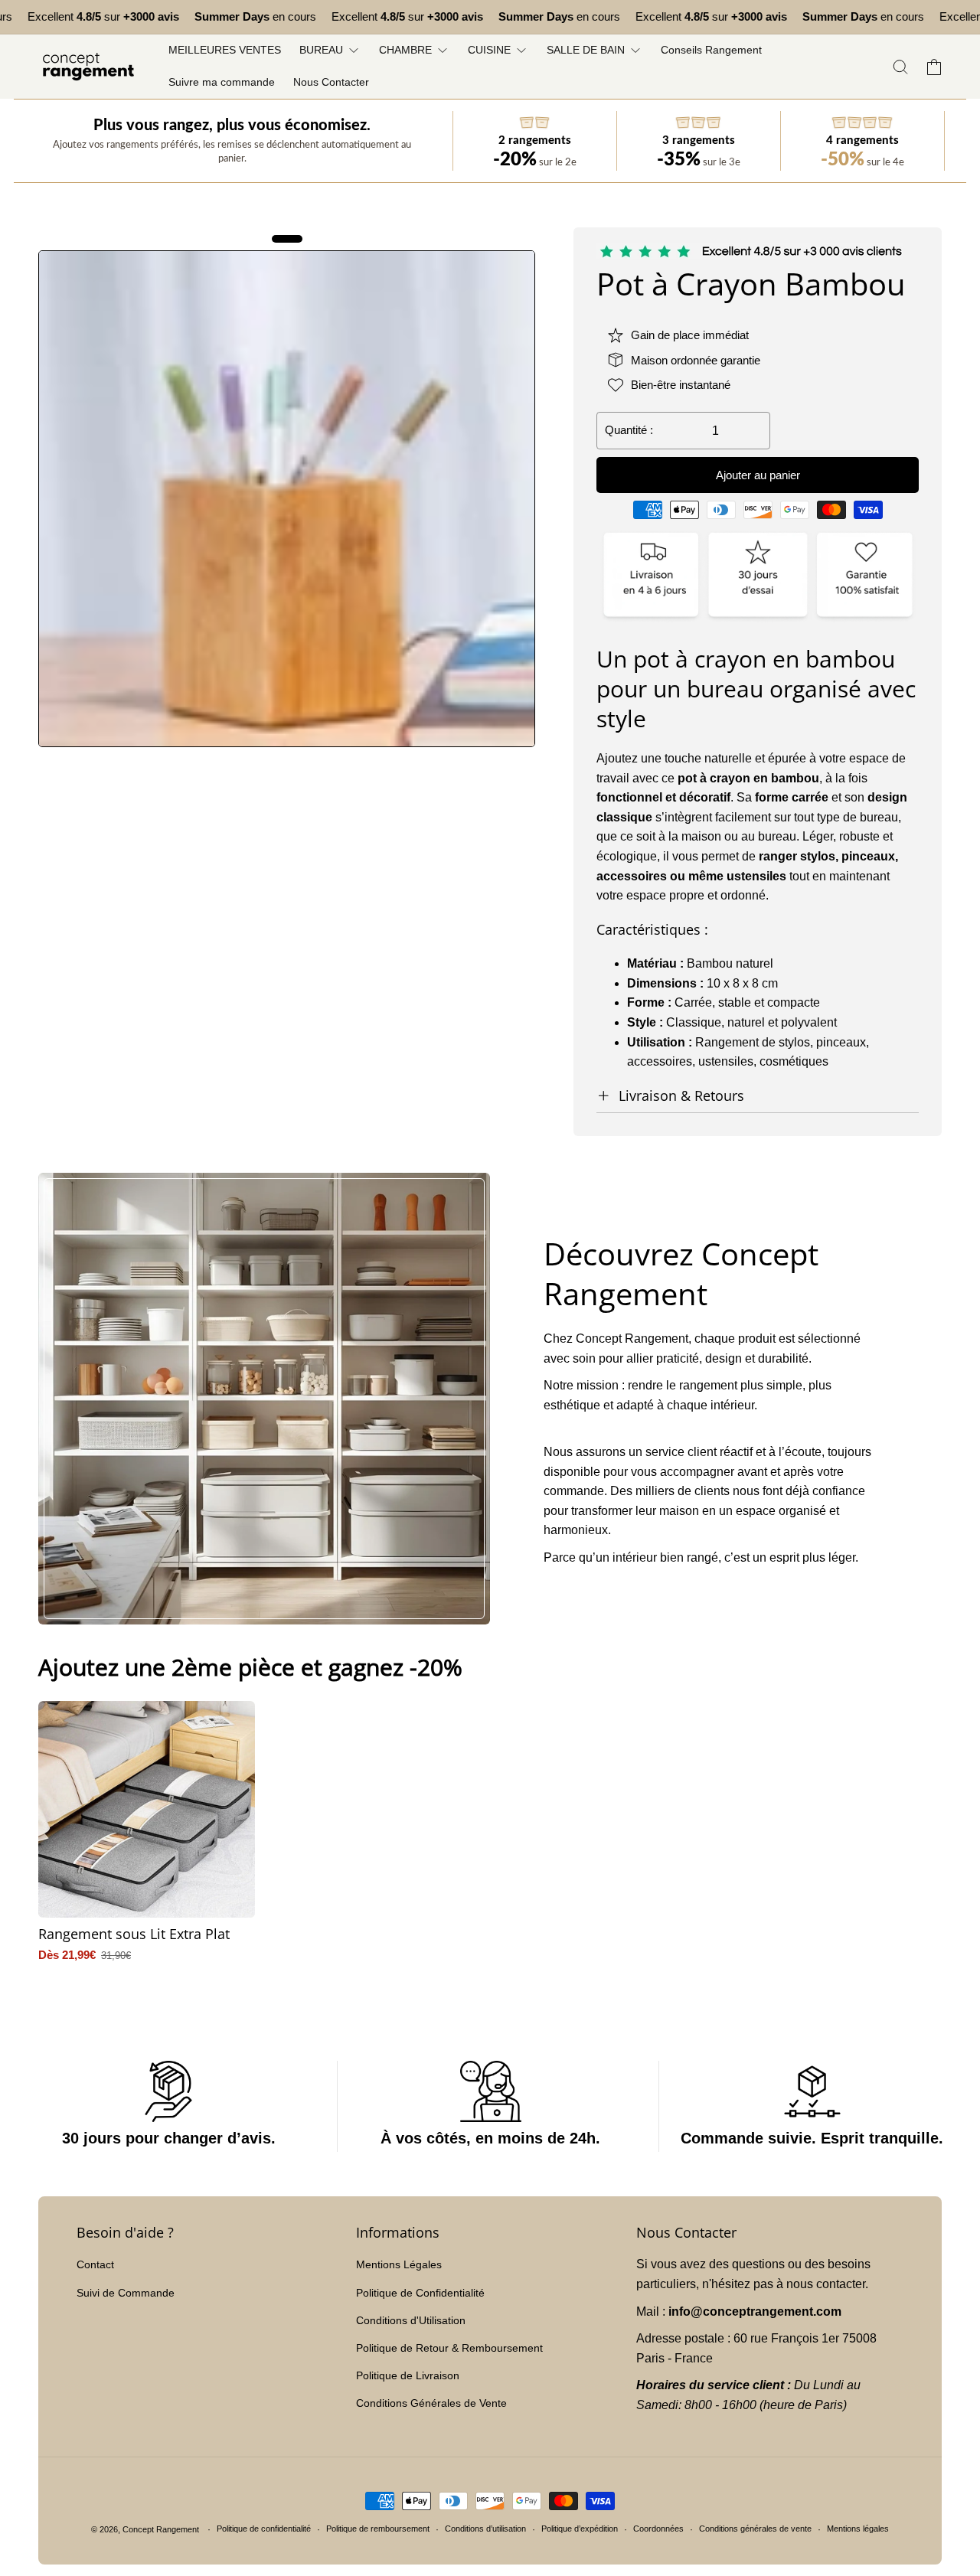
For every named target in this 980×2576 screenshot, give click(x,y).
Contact (95, 2264)
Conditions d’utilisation (485, 2529)
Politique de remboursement (378, 2529)
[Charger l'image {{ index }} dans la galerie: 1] (287, 499)
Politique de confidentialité (264, 2529)
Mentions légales (858, 2529)
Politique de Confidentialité (420, 2293)
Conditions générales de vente (755, 2529)
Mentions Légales (399, 2264)
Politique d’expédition (580, 2529)
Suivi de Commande (126, 2293)
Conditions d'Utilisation (411, 2320)
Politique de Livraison (408, 2375)
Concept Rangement (162, 2529)
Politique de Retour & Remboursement (449, 2348)
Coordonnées (658, 2529)
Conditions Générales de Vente (431, 2403)
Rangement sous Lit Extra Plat (134, 1934)
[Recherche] (900, 67)
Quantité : (629, 430)
